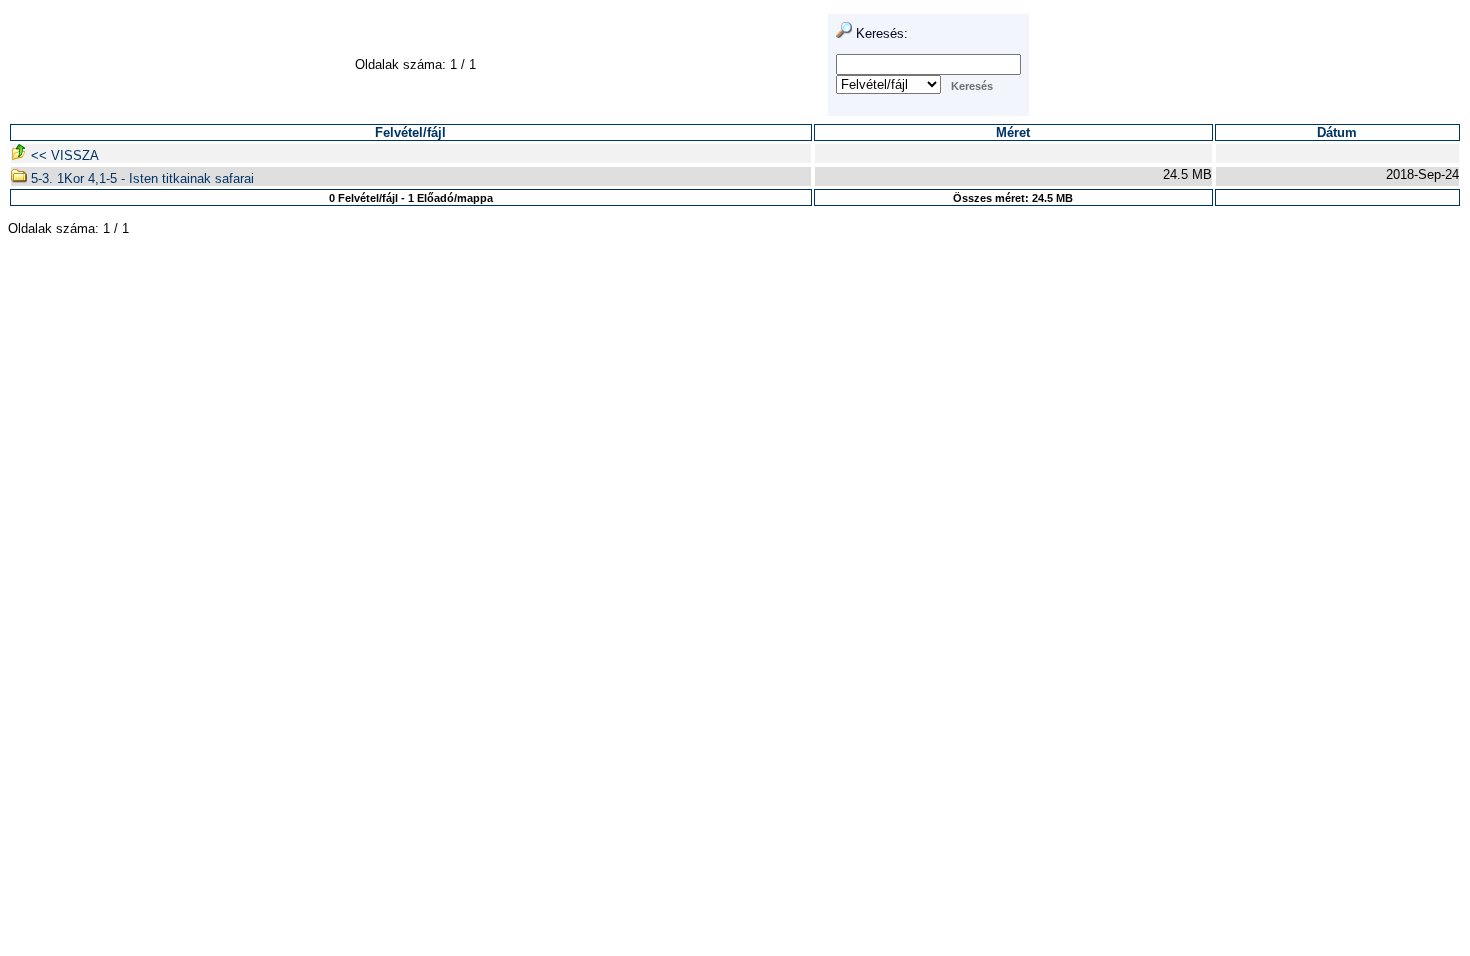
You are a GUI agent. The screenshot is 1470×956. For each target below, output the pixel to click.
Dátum (1337, 132)
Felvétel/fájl (410, 132)
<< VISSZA (63, 155)
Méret (1013, 132)
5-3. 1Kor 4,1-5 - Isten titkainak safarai (140, 178)
